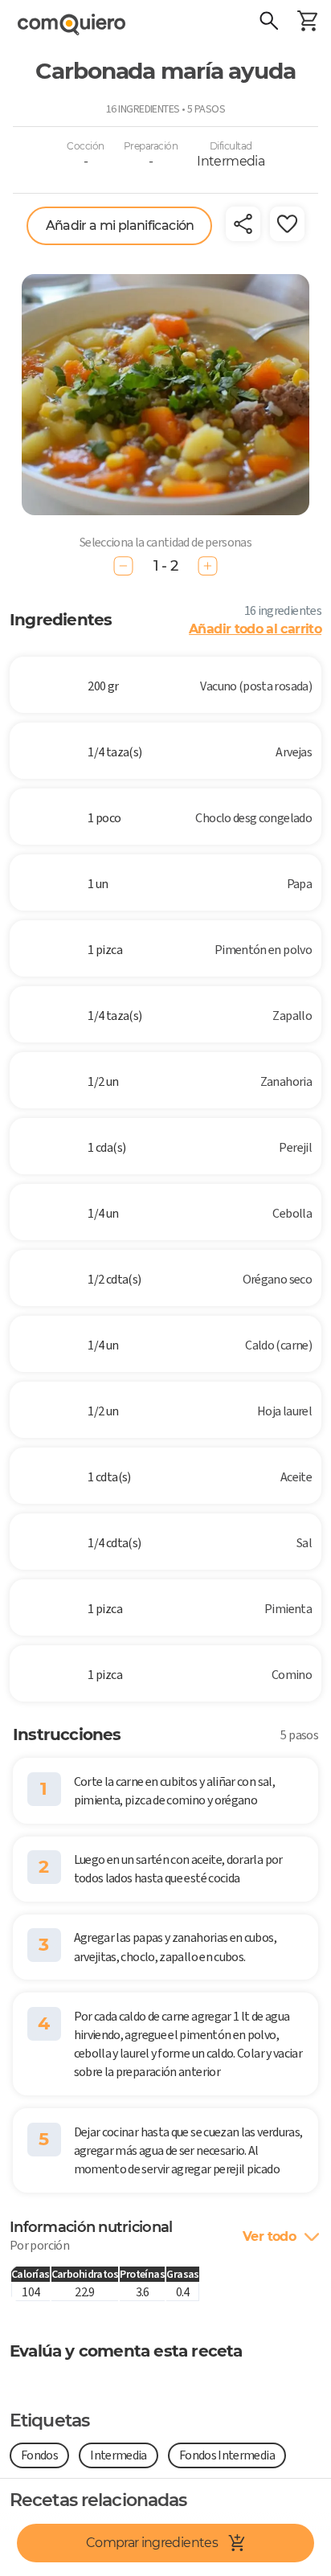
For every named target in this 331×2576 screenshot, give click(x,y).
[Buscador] (268, 23)
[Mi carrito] (307, 23)
